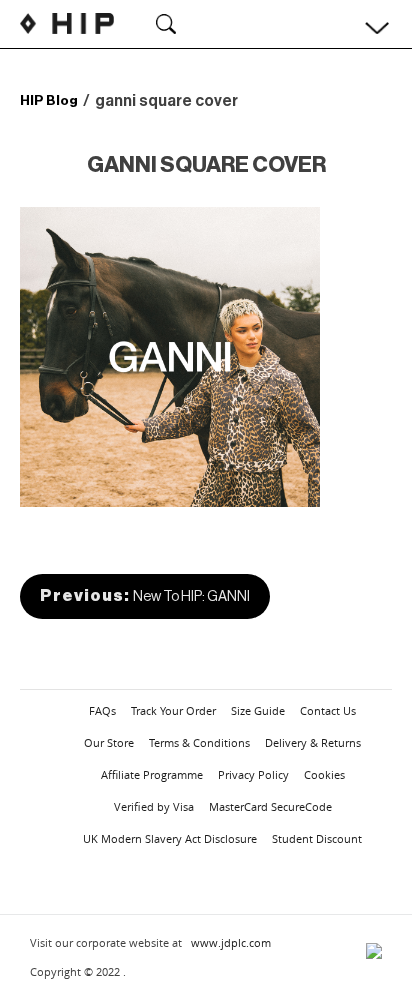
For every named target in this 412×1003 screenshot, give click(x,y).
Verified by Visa (154, 806)
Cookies (324, 774)
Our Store (109, 742)
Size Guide (258, 710)
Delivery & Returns (313, 742)
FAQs (102, 710)
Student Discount (317, 838)
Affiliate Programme (152, 774)
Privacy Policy (253, 774)
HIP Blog (49, 100)
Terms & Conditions (199, 742)
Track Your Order (173, 710)
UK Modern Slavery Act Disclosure (170, 838)
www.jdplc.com (231, 942)
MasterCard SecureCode (270, 806)
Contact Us (328, 710)
